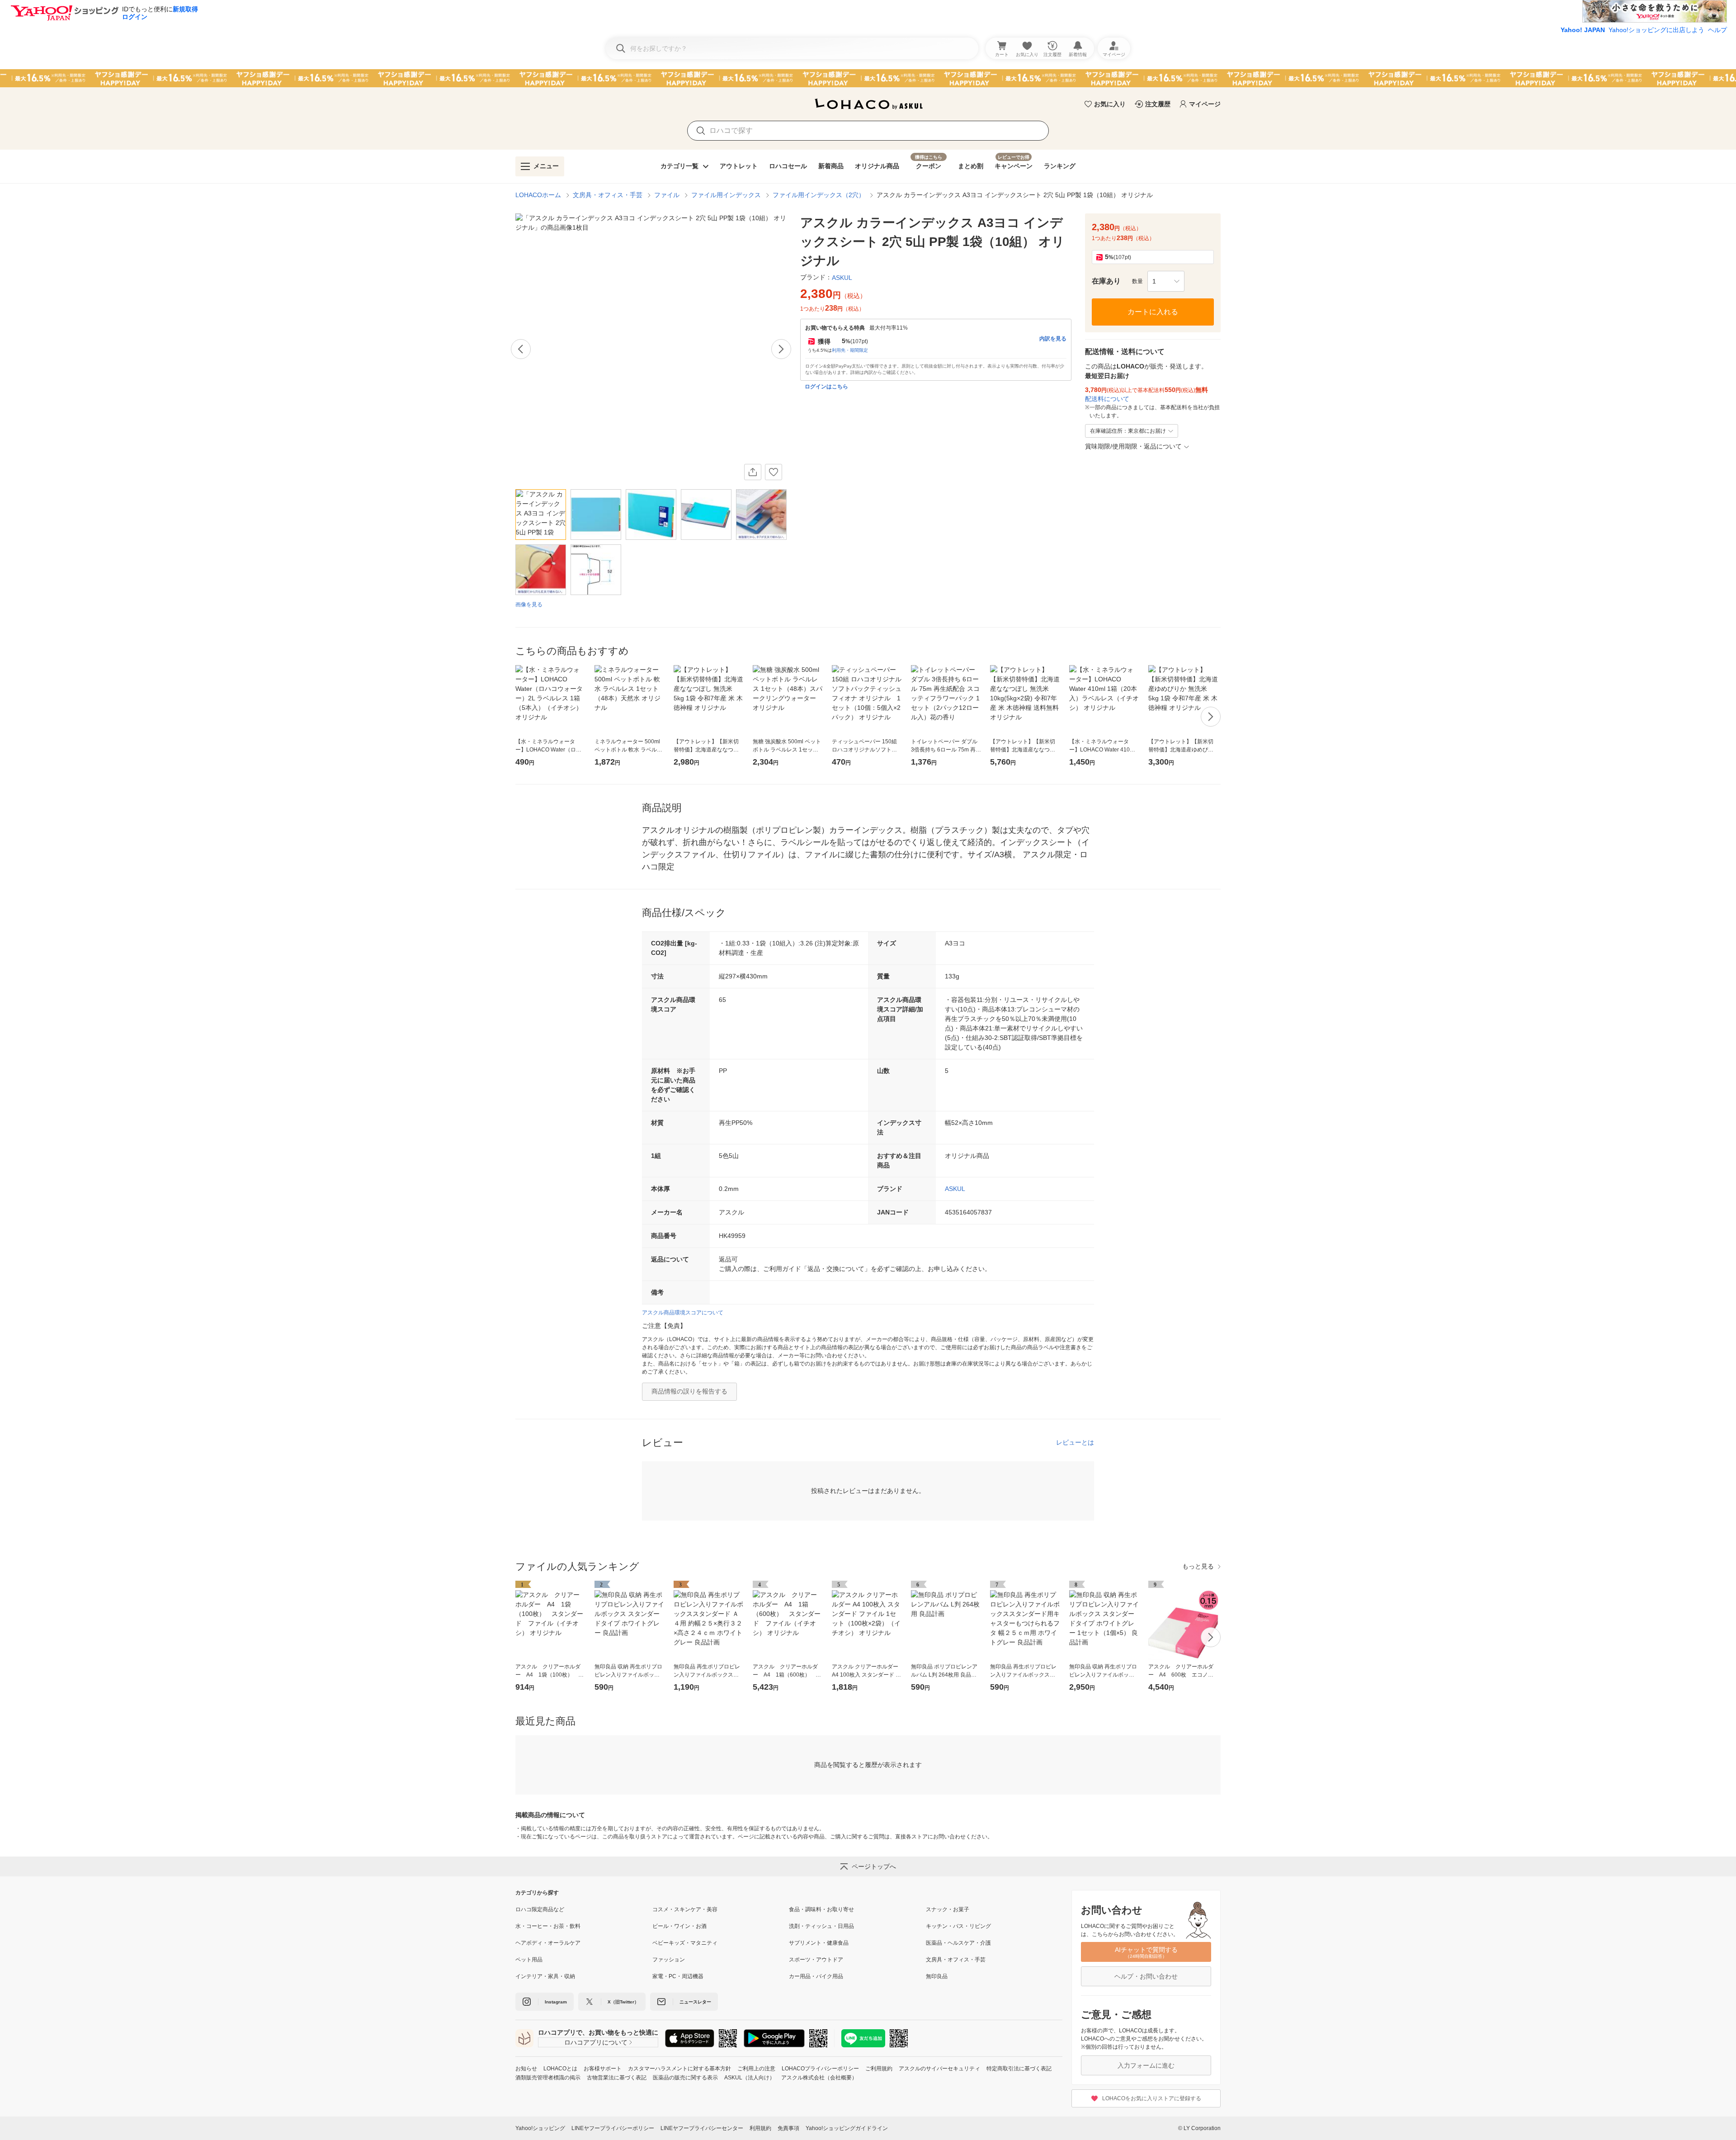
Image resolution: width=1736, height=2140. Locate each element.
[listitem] (584, 1909)
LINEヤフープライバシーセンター (702, 2128)
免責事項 (788, 2128)
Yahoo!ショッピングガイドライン (847, 2128)
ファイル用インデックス (726, 195)
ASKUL (955, 1189)
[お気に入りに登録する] (774, 472)
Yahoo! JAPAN (1583, 30)
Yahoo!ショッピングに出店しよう (1656, 30)
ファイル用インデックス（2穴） (819, 195)
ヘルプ (1717, 30)
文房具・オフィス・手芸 (608, 195)
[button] (1166, 281)
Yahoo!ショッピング (540, 2128)
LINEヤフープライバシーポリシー (613, 2128)
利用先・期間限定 (850, 350)
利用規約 (760, 2128)
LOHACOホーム (538, 195)
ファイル (667, 195)
